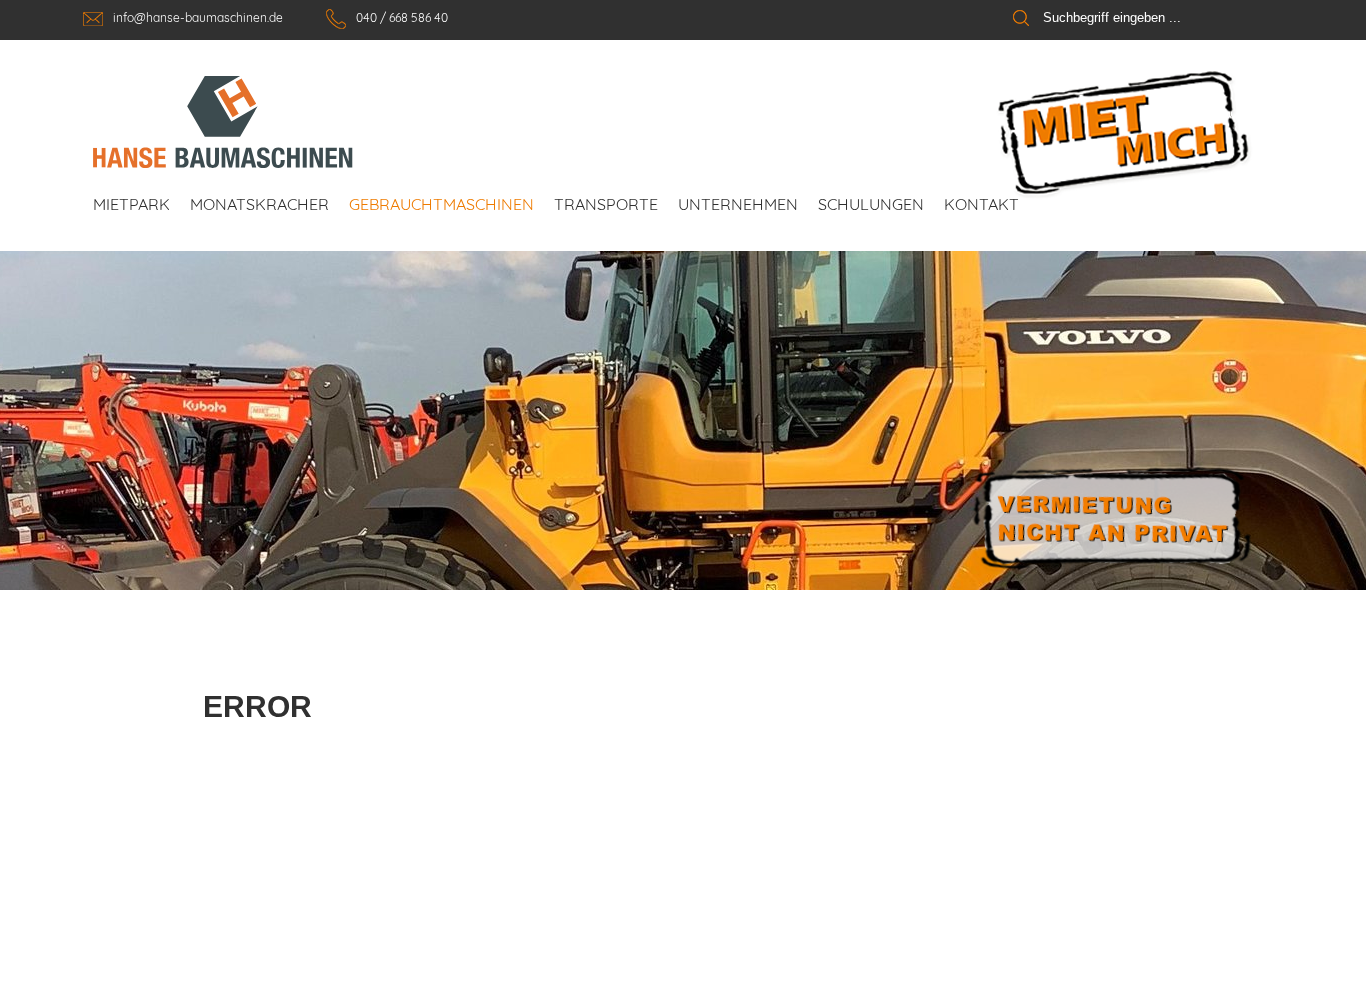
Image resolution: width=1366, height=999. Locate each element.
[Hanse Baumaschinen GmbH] (223, 122)
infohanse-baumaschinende (199, 17)
